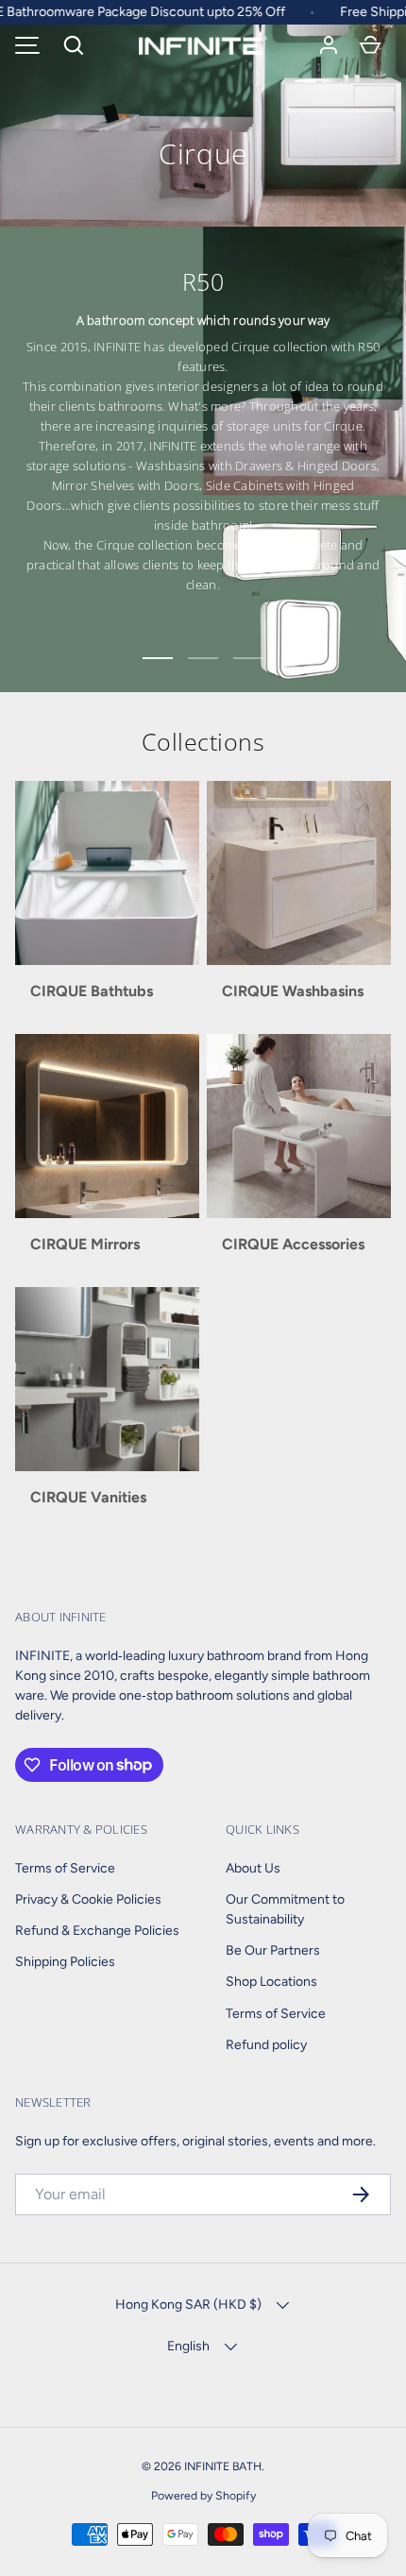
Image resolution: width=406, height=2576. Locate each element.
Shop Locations (271, 1982)
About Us (253, 1868)
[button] (74, 45)
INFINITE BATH (223, 2466)
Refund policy (266, 2045)
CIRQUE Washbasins (293, 991)
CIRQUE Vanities (88, 1497)
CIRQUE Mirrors (85, 1244)
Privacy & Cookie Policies (88, 1899)
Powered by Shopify (203, 2495)
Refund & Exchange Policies (97, 1931)
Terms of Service (65, 1868)
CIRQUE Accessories (293, 1244)
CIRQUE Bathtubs (92, 991)
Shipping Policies (65, 1962)
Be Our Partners (273, 1950)
